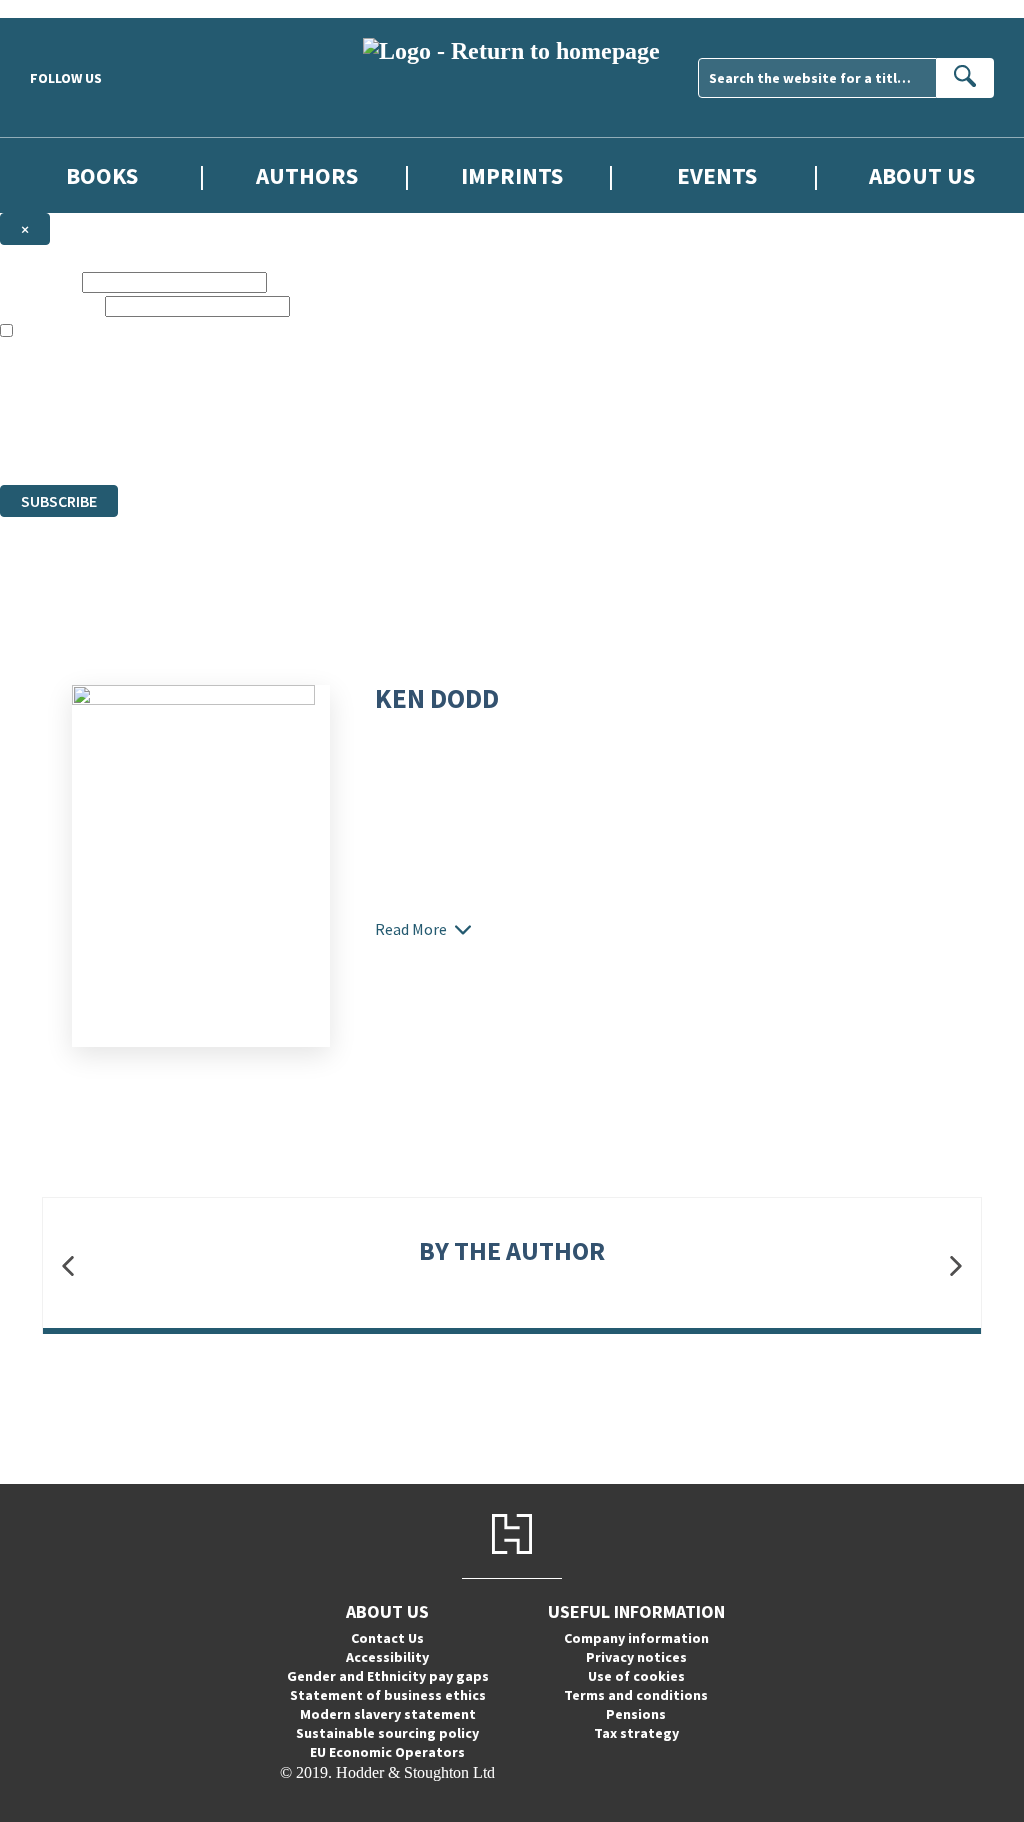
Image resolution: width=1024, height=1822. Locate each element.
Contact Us (387, 1638)
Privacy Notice (394, 439)
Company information (636, 1638)
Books (102, 175)
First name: (39, 281)
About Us (922, 175)
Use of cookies (636, 1676)
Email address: (50, 305)
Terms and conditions (636, 1695)
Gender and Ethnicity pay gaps (388, 1676)
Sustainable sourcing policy (387, 1733)
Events (717, 175)
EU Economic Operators (387, 1752)
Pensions (636, 1714)
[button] (68, 1265)
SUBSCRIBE (59, 501)
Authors (307, 175)
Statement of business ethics (388, 1695)
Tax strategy (636, 1733)
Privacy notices (636, 1657)
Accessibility (387, 1657)
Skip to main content (65, 8)
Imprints (512, 175)
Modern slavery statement (388, 1714)
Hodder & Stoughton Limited (230, 403)
